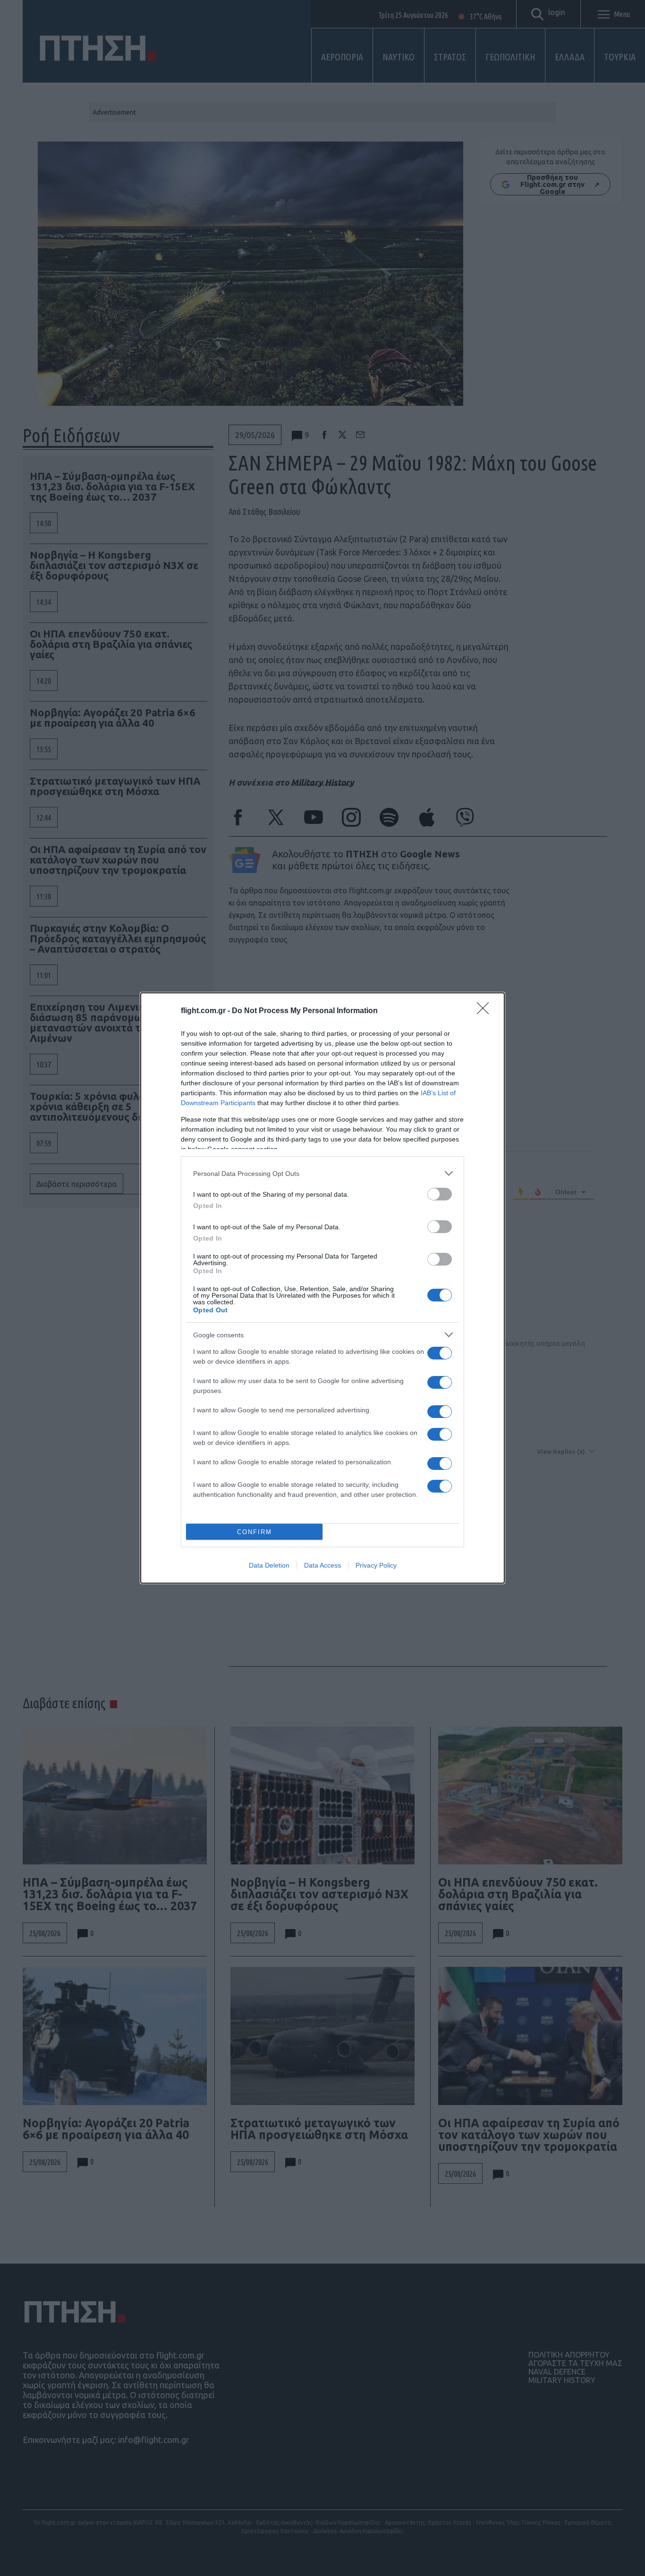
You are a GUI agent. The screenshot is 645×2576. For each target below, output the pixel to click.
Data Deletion (269, 1565)
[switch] (440, 1194)
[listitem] (322, 1173)
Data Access (322, 1565)
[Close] (486, 1011)
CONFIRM (255, 1532)
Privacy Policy (376, 1565)
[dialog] (322, 1288)
